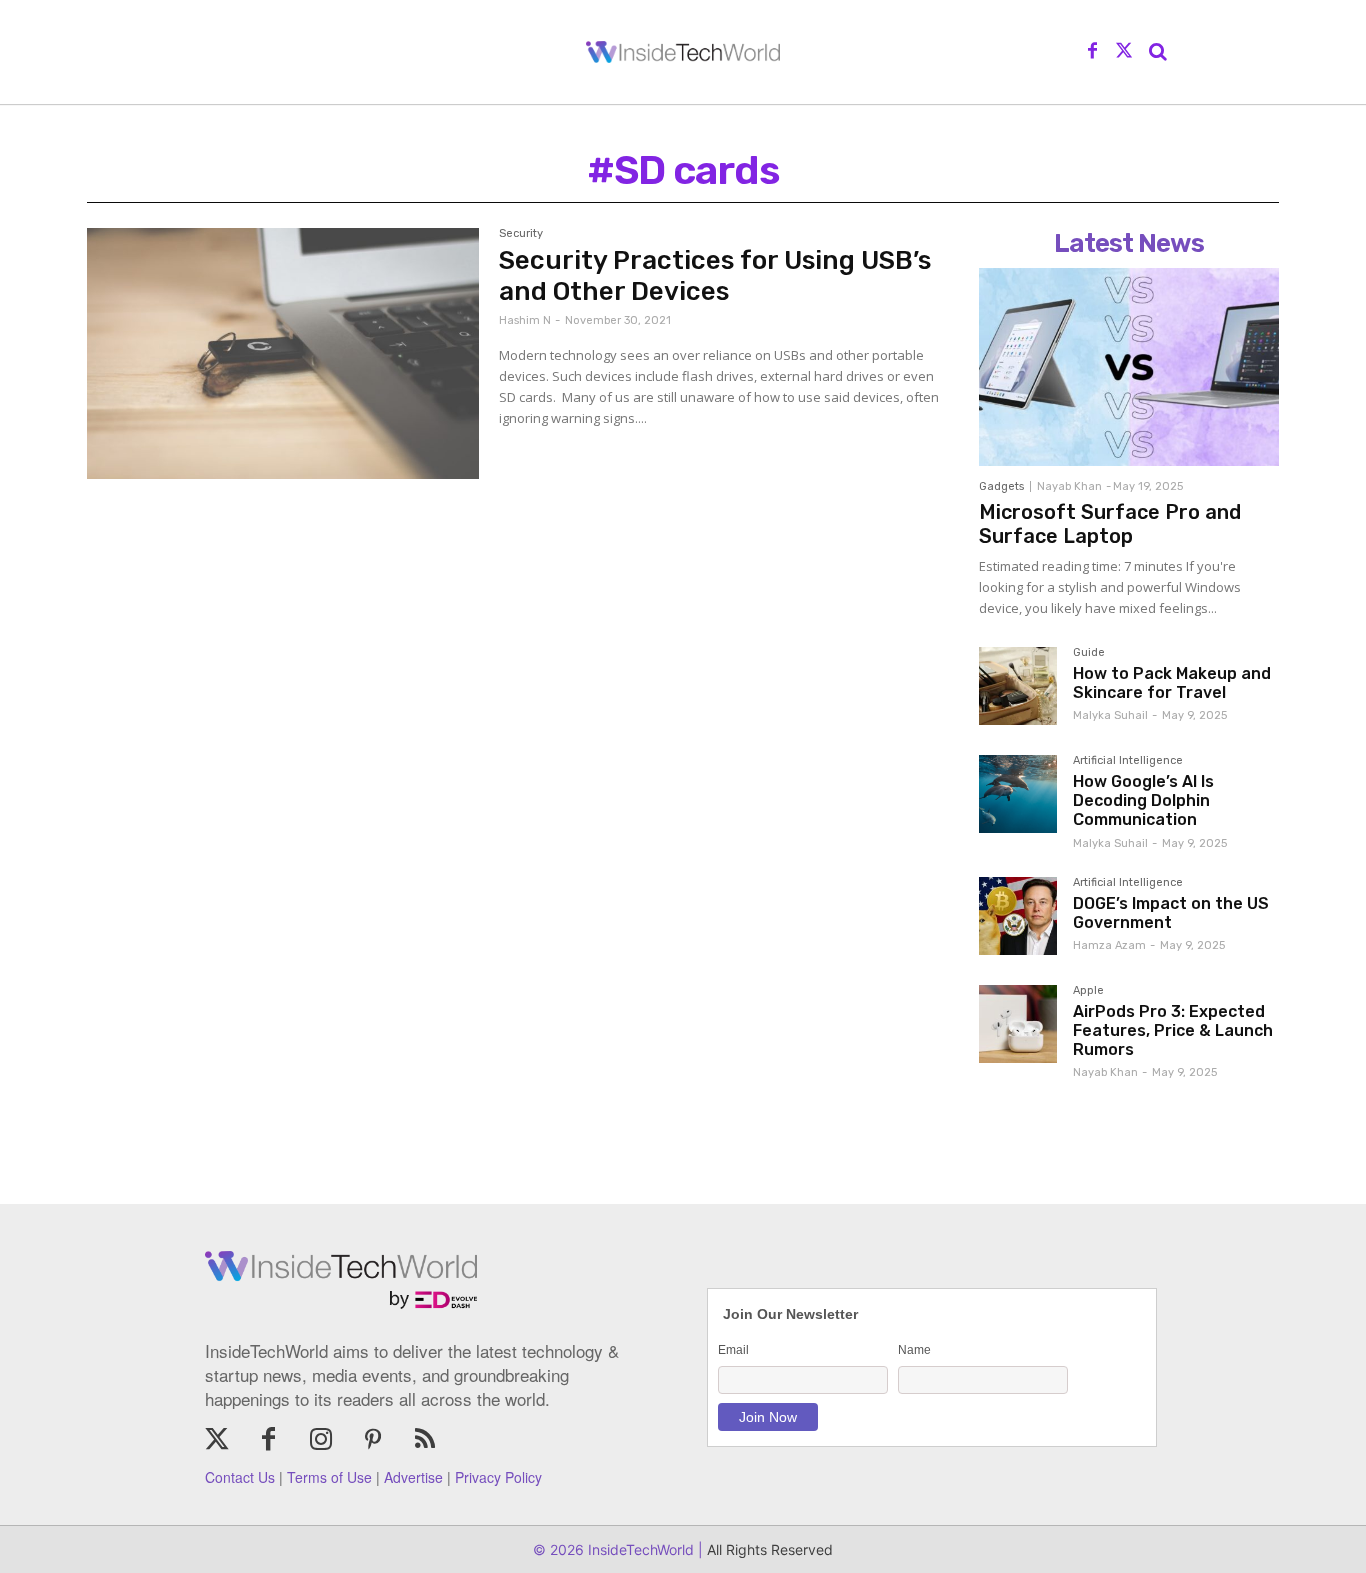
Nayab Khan (1069, 486)
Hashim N (525, 320)
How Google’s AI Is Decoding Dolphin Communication (1143, 800)
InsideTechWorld (639, 1549)
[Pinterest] (373, 1441)
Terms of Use (329, 1477)
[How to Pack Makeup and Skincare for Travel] (1018, 686)
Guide (1089, 653)
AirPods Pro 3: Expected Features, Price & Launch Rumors (1173, 1030)
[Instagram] (321, 1441)
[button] (1158, 52)
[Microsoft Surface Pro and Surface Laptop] (1129, 367)
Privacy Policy (498, 1477)
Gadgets (1001, 486)
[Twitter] (1124, 52)
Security (521, 234)
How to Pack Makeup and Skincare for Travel (1172, 683)
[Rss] (425, 1441)
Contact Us (240, 1477)
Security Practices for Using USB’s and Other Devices (715, 276)
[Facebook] (1093, 52)
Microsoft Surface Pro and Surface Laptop (1110, 524)
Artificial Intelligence (1128, 761)
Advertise (413, 1477)
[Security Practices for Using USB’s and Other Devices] (283, 353)
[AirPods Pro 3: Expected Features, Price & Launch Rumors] (1018, 1024)
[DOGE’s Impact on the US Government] (1018, 916)
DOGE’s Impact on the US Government (1171, 913)
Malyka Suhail (1110, 715)
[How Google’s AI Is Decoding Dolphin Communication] (1018, 794)
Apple (1088, 991)
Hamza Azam (1109, 945)
